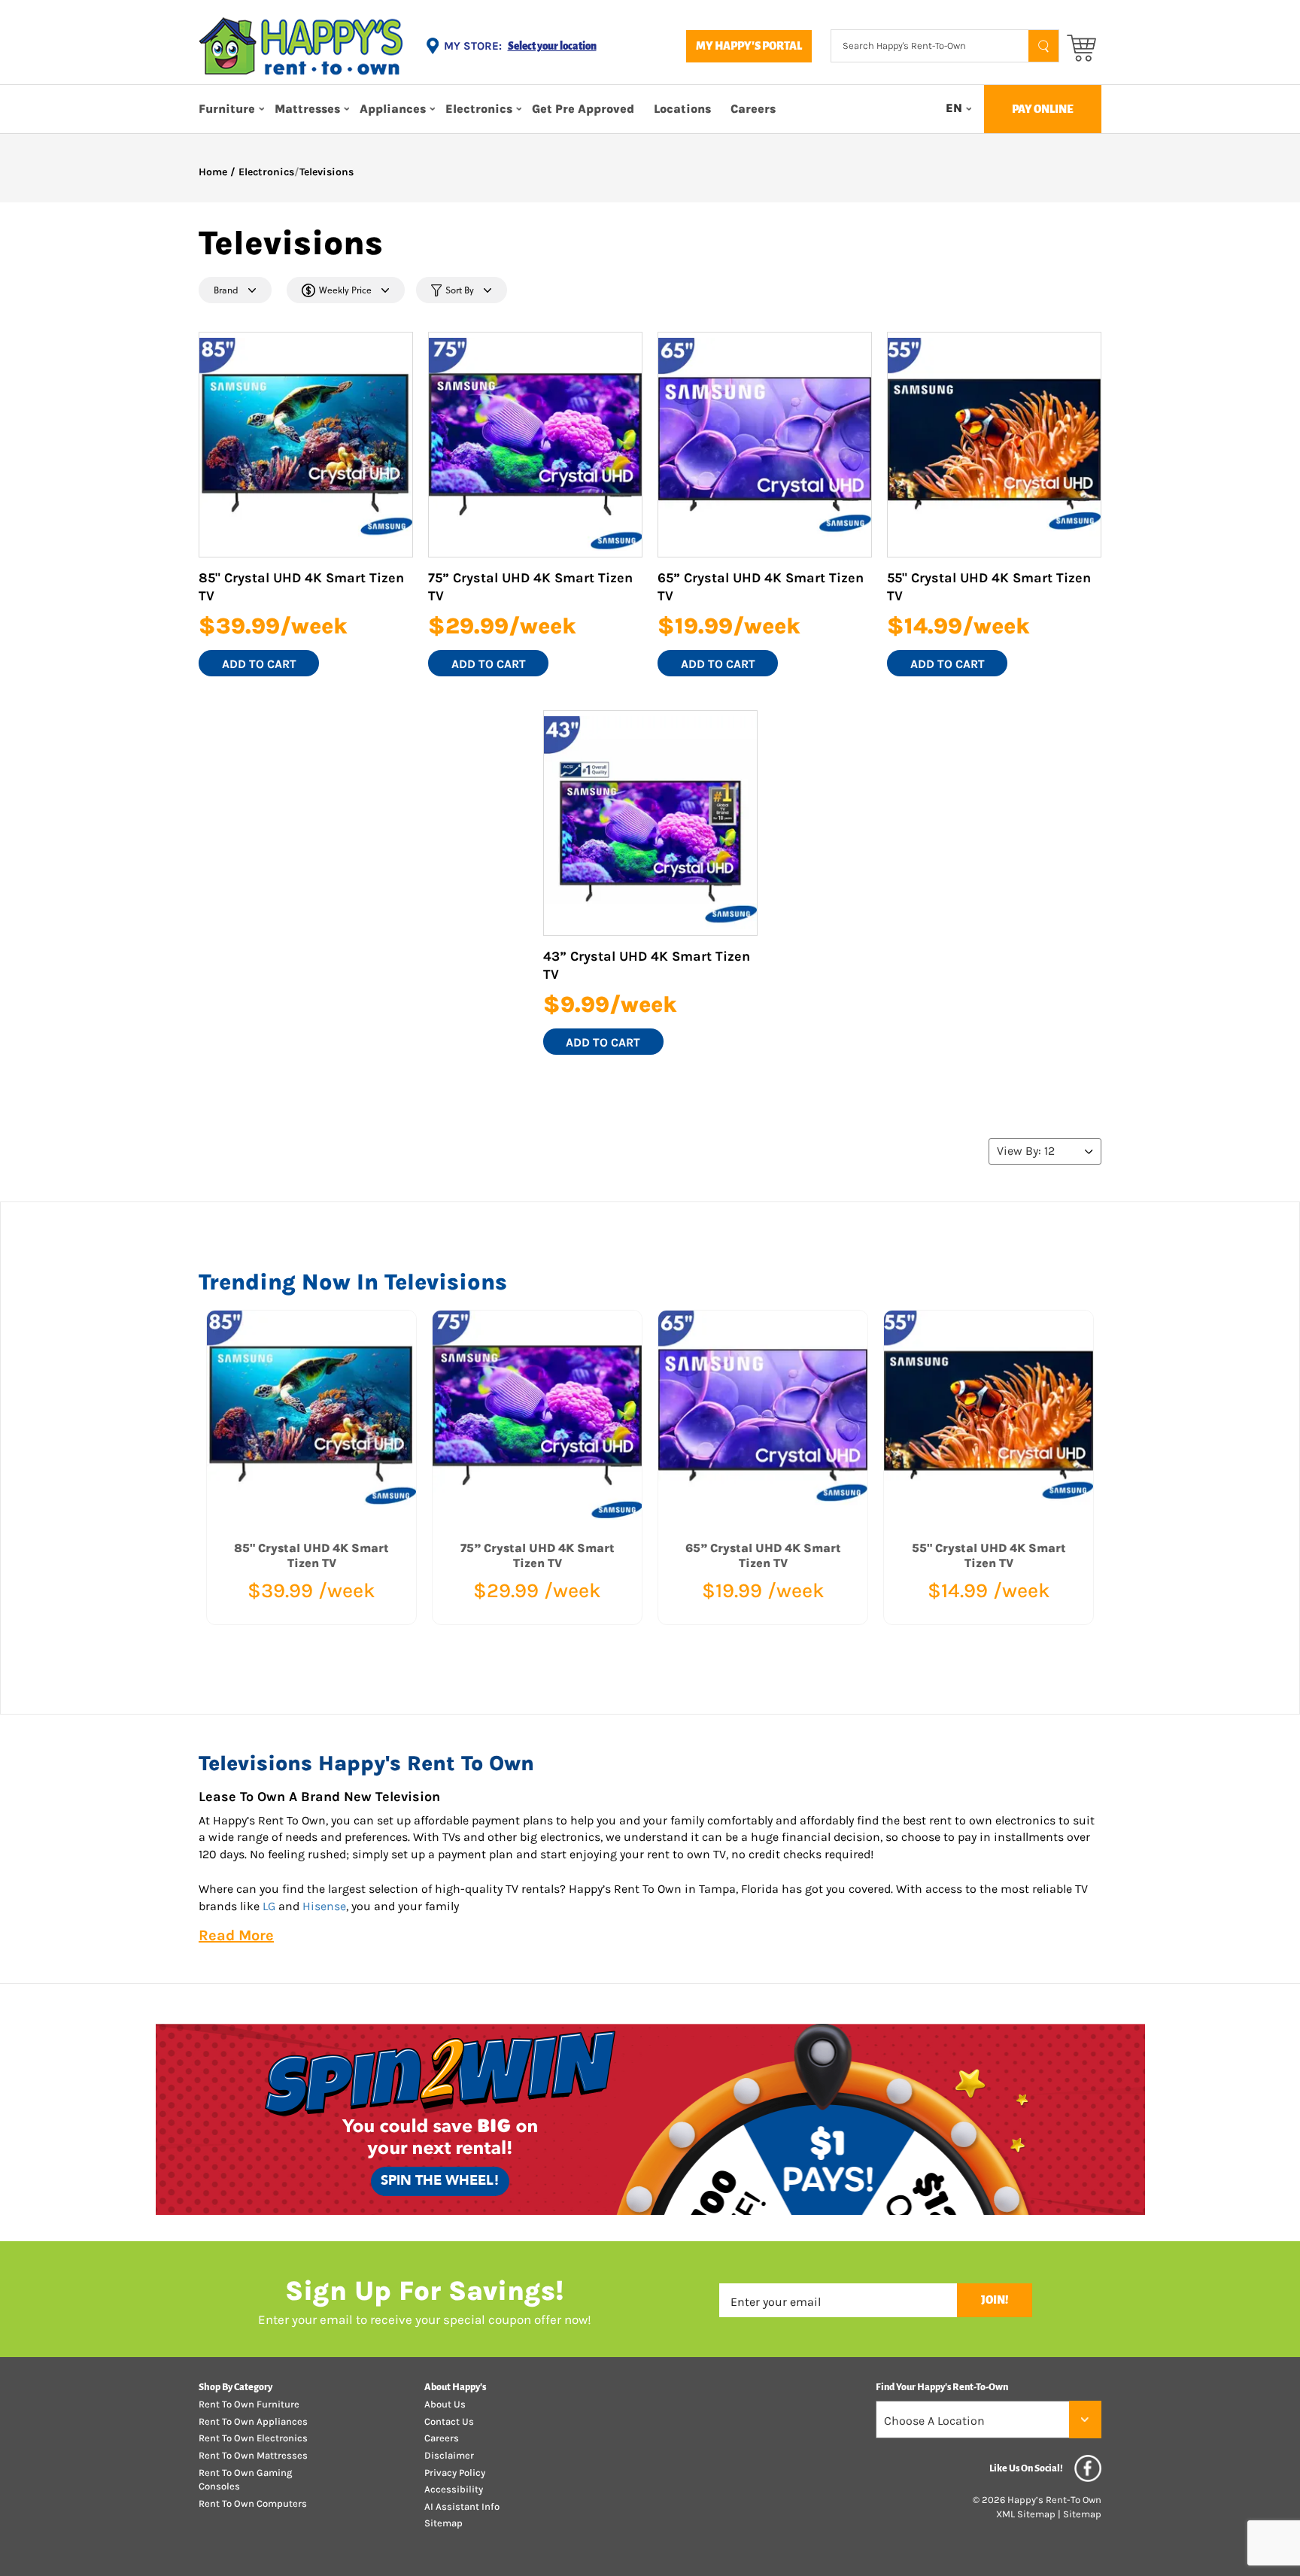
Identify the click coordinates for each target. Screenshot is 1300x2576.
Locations (682, 109)
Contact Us (449, 2421)
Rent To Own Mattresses (253, 2455)
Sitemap (443, 2523)
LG (269, 1906)
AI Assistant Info (462, 2506)
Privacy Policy (455, 2473)
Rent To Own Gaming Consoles (245, 2480)
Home (213, 172)
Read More (236, 1935)
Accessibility (454, 2489)
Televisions (327, 172)
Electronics (479, 109)
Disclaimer (449, 2455)
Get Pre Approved (583, 109)
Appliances (393, 109)
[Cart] (1081, 47)
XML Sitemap (1026, 2514)
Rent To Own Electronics (253, 2438)
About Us (445, 2404)
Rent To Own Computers (253, 2503)
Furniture (227, 109)
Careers (753, 109)
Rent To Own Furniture (249, 2404)
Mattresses (307, 109)
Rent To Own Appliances (253, 2421)
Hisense (324, 1906)
